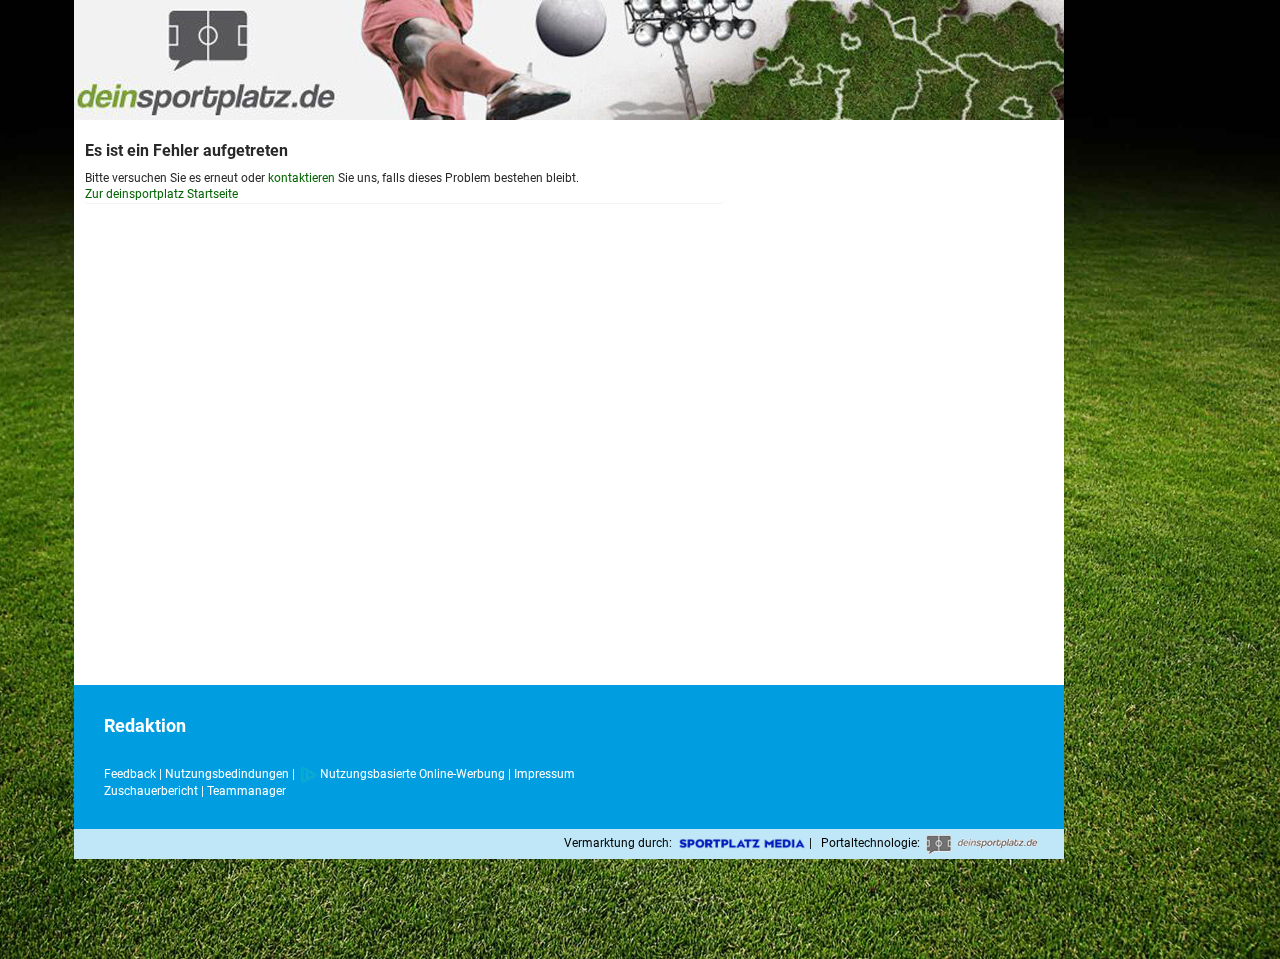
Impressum (544, 774)
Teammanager (246, 791)
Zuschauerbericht (151, 791)
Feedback (130, 774)
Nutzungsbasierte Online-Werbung (412, 774)
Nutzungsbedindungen (227, 774)
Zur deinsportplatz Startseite (161, 194)
